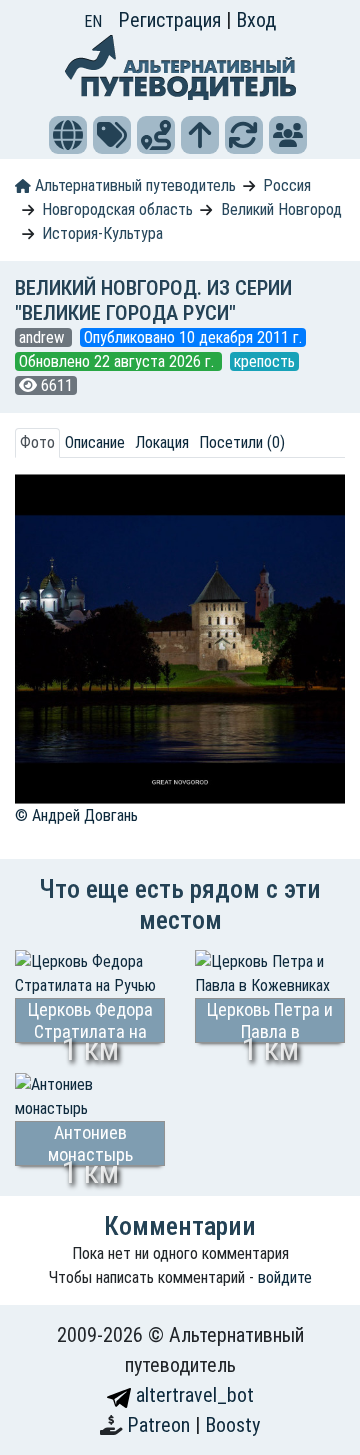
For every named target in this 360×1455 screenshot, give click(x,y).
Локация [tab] (162, 442)
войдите (285, 1277)
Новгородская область (117, 209)
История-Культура (102, 233)
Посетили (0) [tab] (242, 442)
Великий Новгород (281, 209)
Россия (287, 185)
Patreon (161, 1425)
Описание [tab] (95, 442)
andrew (43, 337)
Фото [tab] (37, 442)
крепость (264, 361)
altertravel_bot (192, 1395)
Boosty (232, 1425)
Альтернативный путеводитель (133, 185)
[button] (68, 135)
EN (93, 21)
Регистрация (172, 20)
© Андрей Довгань (76, 815)
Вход (256, 20)
